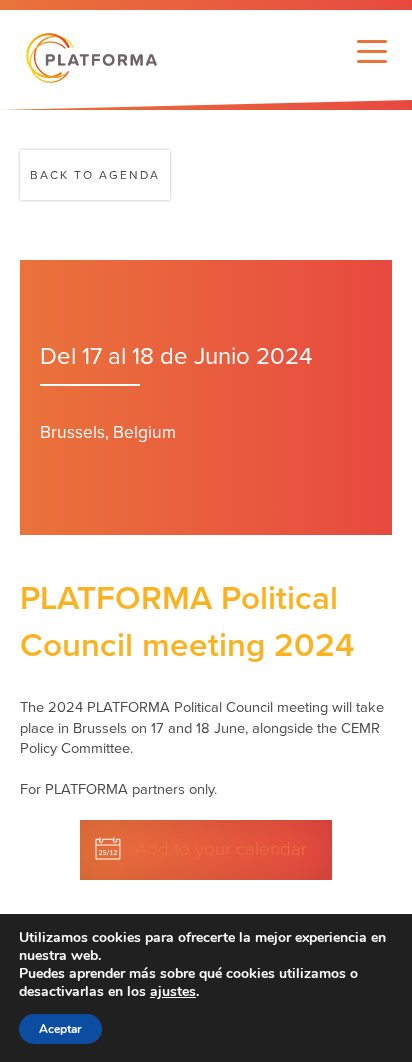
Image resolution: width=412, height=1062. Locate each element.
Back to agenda (95, 175)
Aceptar (60, 1029)
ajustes (173, 992)
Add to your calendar (221, 849)
